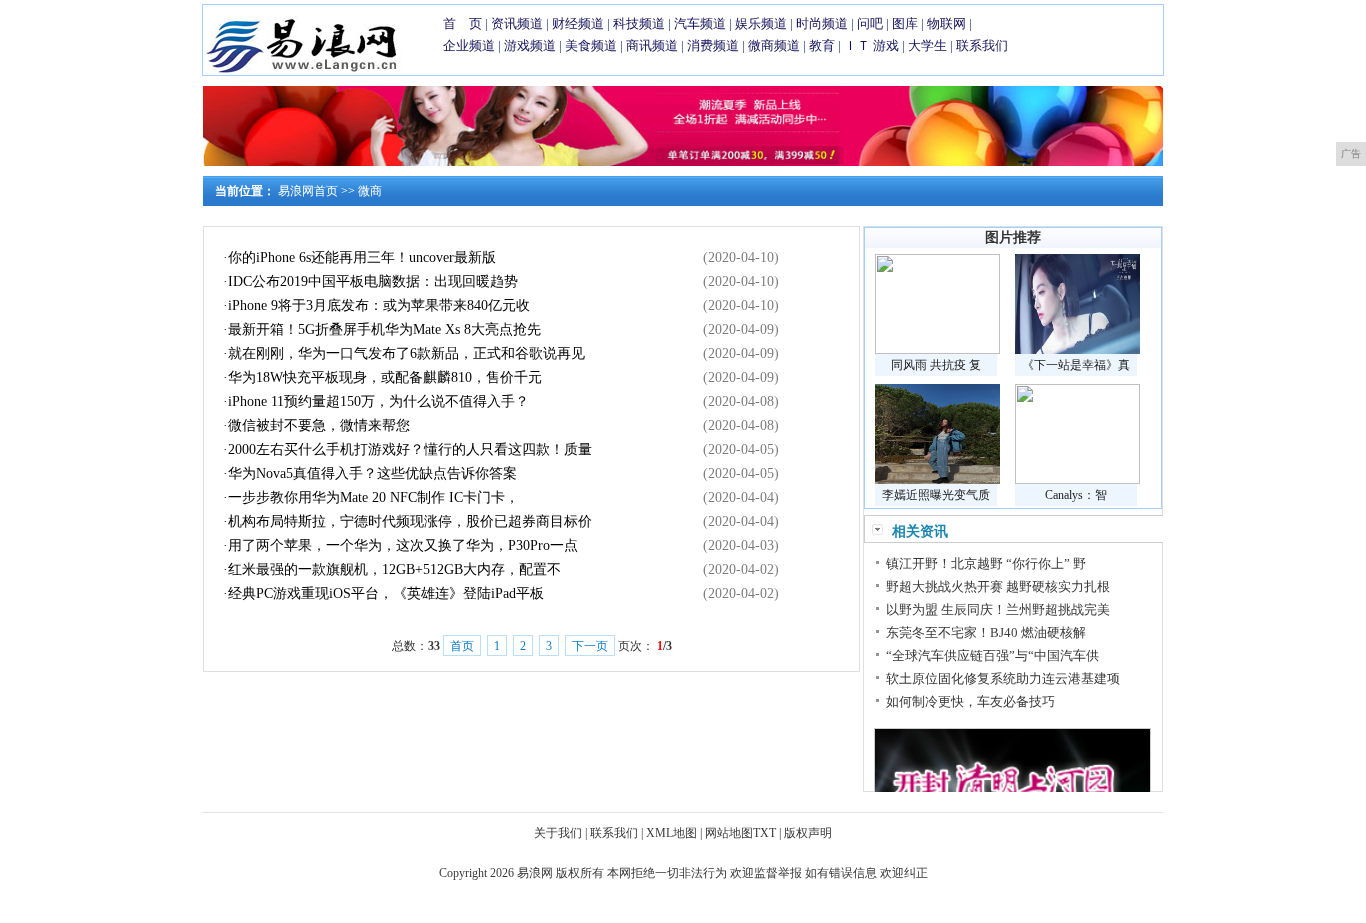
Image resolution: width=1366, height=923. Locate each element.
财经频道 (578, 23)
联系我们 (982, 45)
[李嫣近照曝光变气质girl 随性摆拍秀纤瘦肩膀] (937, 480)
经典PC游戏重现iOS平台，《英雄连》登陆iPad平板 (386, 593)
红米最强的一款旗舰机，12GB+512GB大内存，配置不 (394, 569)
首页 (462, 646)
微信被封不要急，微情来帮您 (319, 425)
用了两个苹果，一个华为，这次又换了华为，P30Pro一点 (403, 545)
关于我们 (558, 833)
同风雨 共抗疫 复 (936, 365)
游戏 (886, 45)
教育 (822, 45)
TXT (764, 833)
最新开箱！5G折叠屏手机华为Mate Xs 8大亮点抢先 (384, 329)
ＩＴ (857, 45)
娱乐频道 (761, 23)
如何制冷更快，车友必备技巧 (970, 701)
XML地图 (671, 833)
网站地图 (729, 833)
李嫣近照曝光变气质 (936, 495)
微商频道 (774, 45)
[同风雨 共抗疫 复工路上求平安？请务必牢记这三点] (937, 350)
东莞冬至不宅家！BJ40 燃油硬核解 (986, 632)
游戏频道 (530, 45)
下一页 (590, 646)
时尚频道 (822, 23)
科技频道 (639, 23)
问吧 (870, 23)
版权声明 (808, 833)
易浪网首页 (308, 191)
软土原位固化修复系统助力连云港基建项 (1003, 678)
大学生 (927, 45)
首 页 (462, 23)
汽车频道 (700, 23)
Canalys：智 (1076, 495)
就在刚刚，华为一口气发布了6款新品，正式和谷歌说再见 (406, 353)
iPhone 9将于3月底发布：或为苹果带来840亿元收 (379, 305)
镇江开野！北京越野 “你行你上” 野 (986, 563)
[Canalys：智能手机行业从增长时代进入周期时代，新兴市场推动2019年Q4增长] (1077, 480)
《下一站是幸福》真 (1076, 365)
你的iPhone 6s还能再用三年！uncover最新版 (362, 257)
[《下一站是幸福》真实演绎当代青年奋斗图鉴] (1077, 350)
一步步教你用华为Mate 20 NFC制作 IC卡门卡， (373, 497)
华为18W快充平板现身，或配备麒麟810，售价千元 (385, 377)
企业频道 (469, 45)
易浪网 (535, 873)
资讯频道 (517, 23)
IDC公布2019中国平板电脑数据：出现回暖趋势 (373, 281)
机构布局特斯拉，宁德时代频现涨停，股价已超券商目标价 (410, 521)
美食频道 (591, 45)
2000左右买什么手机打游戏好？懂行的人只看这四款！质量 (410, 449)
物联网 (946, 23)
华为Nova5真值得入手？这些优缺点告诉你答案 (372, 473)
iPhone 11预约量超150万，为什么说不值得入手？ (378, 401)
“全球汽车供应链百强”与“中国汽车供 (992, 655)
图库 (905, 23)
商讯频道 (652, 45)
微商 (370, 191)
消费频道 (713, 45)
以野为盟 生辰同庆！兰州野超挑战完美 (998, 609)
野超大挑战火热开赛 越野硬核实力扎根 (998, 586)
